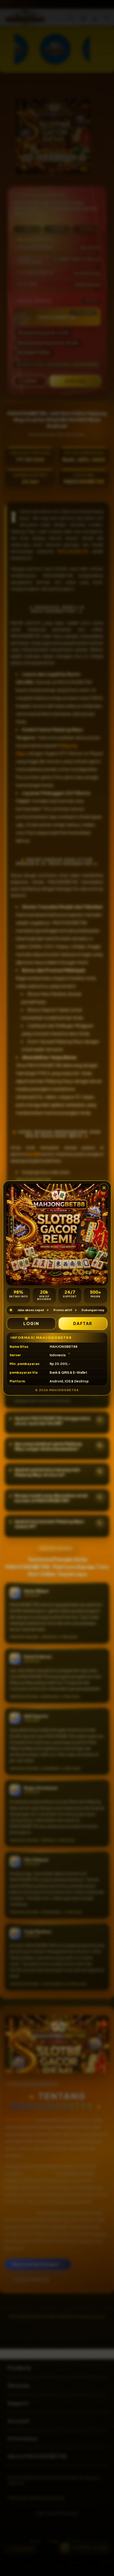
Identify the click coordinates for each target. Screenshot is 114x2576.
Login (31, 1323)
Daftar (83, 1323)
